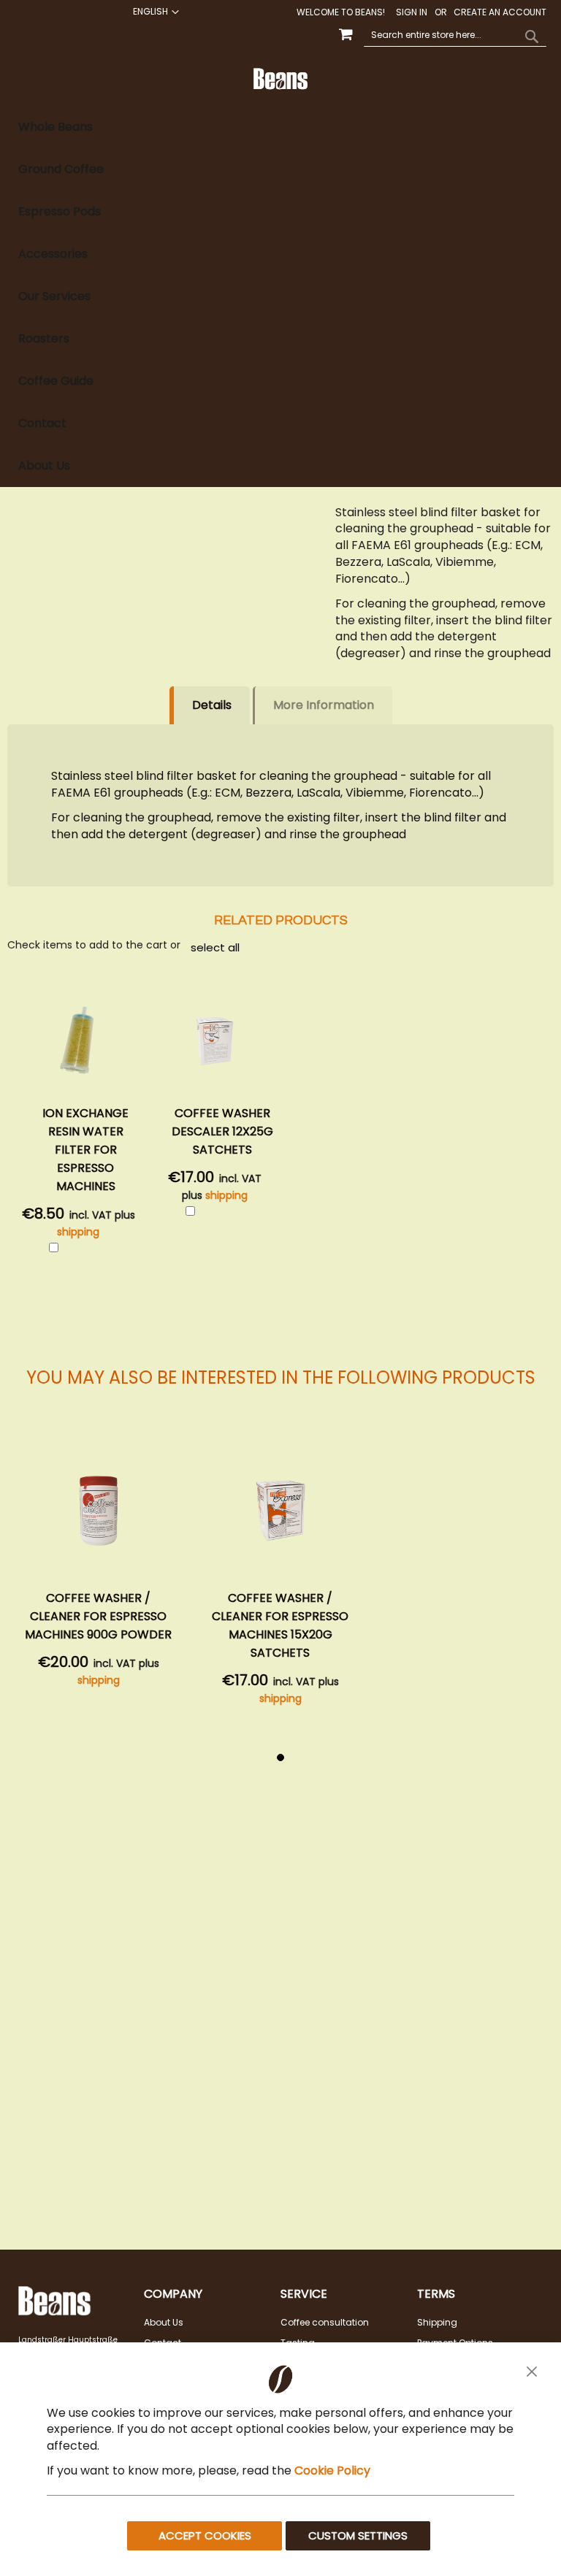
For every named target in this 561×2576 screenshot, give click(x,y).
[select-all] (215, 947)
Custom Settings (358, 2535)
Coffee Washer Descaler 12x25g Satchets (222, 1131)
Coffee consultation (325, 2322)
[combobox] (455, 36)
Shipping (437, 2322)
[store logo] (281, 79)
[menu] (280, 297)
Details (212, 705)
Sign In (412, 12)
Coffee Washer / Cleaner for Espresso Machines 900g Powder (98, 1616)
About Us (164, 2322)
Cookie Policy (332, 2470)
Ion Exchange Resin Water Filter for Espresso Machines (85, 1150)
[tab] (280, 297)
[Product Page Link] (99, 1513)
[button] (154, 12)
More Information (324, 705)
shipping (78, 1232)
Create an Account (500, 12)
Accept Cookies (205, 2535)
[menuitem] (280, 127)
